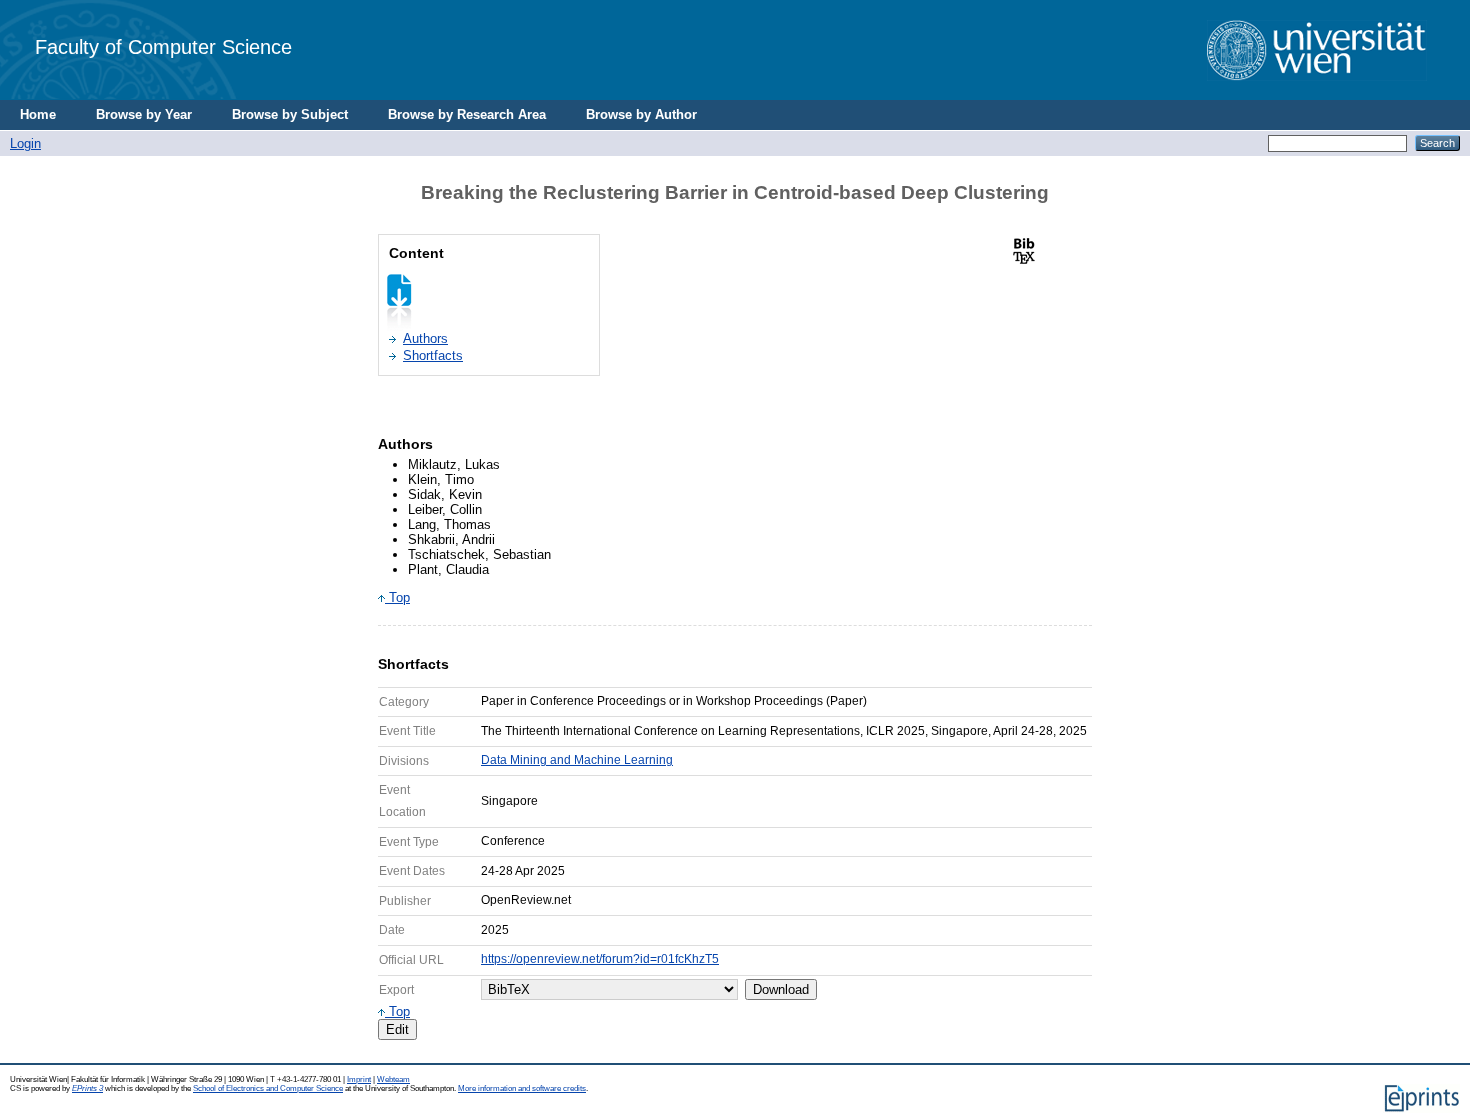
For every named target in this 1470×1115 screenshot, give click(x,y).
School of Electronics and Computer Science (268, 1088)
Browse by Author (641, 114)
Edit (397, 1029)
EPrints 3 (87, 1088)
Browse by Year (144, 114)
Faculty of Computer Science (163, 46)
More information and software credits (522, 1088)
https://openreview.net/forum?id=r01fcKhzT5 (600, 959)
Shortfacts (433, 355)
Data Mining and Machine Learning (577, 760)
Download (781, 989)
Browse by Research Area (467, 114)
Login (25, 143)
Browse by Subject (290, 114)
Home (38, 114)
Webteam (393, 1079)
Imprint (359, 1079)
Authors (425, 338)
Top (397, 597)
